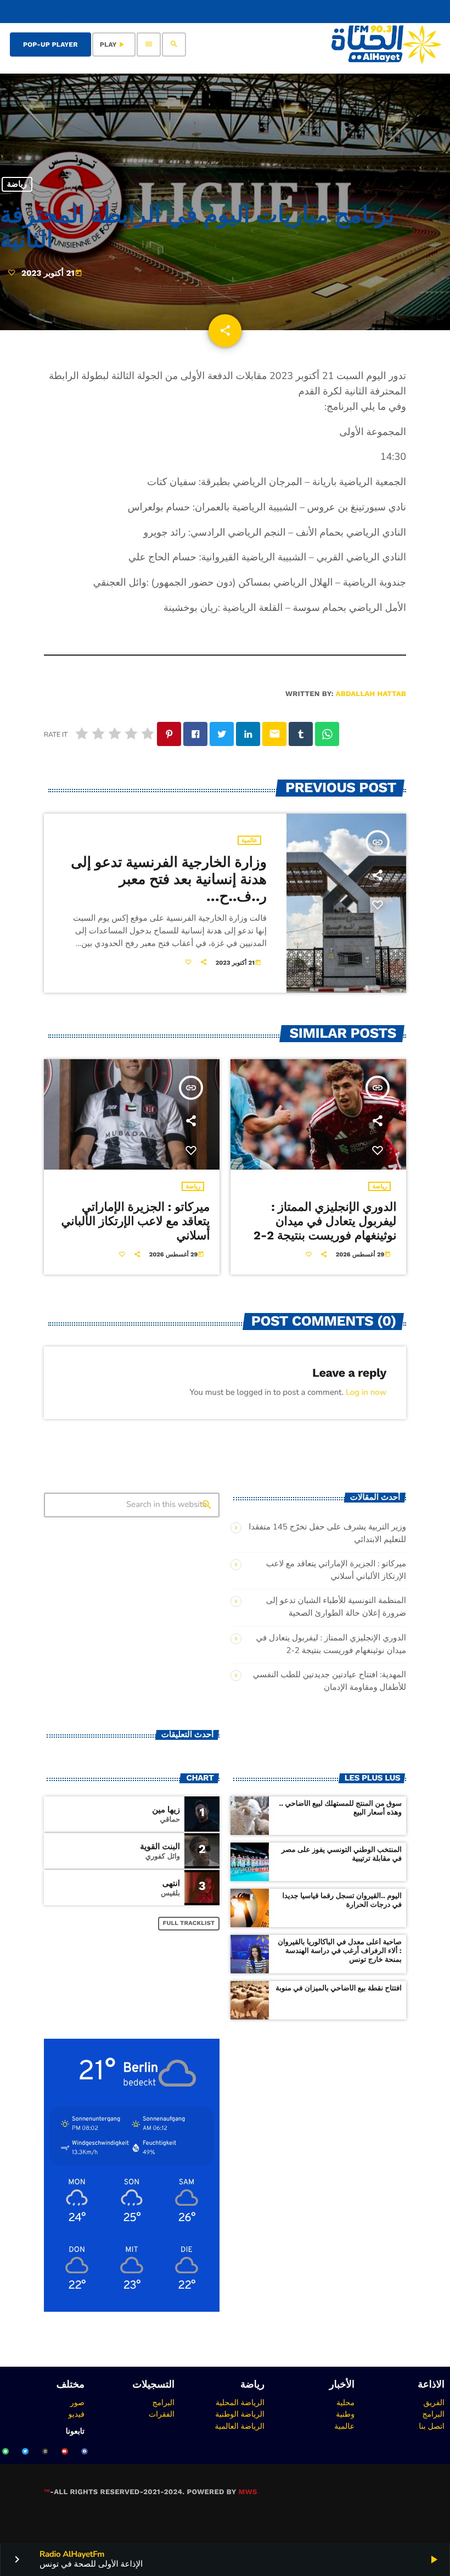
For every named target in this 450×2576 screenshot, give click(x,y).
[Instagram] (45, 2451)
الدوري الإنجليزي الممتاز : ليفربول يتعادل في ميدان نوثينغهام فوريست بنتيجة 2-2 (325, 1222)
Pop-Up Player (50, 44)
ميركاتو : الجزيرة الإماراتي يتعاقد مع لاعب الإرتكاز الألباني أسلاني (135, 1222)
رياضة (17, 185)
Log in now (366, 1393)
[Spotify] (5, 2451)
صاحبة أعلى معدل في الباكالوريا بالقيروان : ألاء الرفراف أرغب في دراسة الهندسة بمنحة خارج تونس (340, 1951)
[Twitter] (25, 2451)
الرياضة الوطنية (240, 2414)
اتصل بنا (432, 2426)
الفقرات (162, 2414)
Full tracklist (189, 1923)
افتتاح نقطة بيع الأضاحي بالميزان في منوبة (339, 1988)
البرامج (433, 2414)
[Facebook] (85, 2451)
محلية (345, 2402)
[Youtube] (65, 2451)
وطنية (345, 2414)
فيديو (77, 2414)
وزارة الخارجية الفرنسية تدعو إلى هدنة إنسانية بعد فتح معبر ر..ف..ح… (169, 880)
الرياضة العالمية (240, 2426)
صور (77, 2402)
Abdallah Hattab (371, 694)
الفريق (434, 2402)
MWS (248, 2492)
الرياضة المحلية (240, 2402)
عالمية (249, 840)
